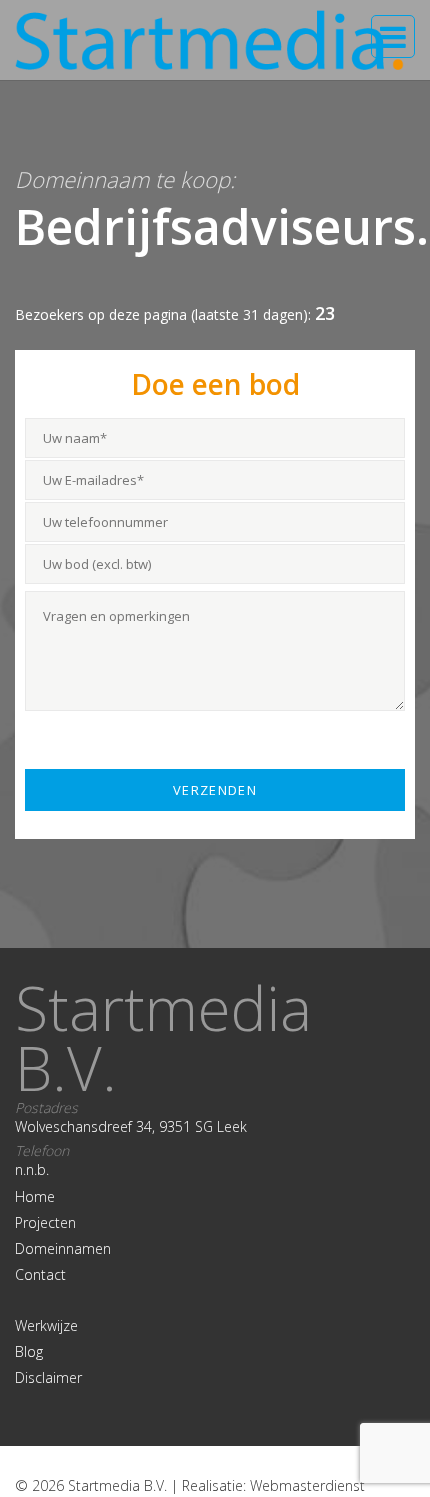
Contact (40, 1274)
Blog (29, 1351)
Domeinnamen (63, 1248)
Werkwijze (46, 1325)
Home (35, 1196)
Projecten (45, 1222)
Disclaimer (48, 1377)
